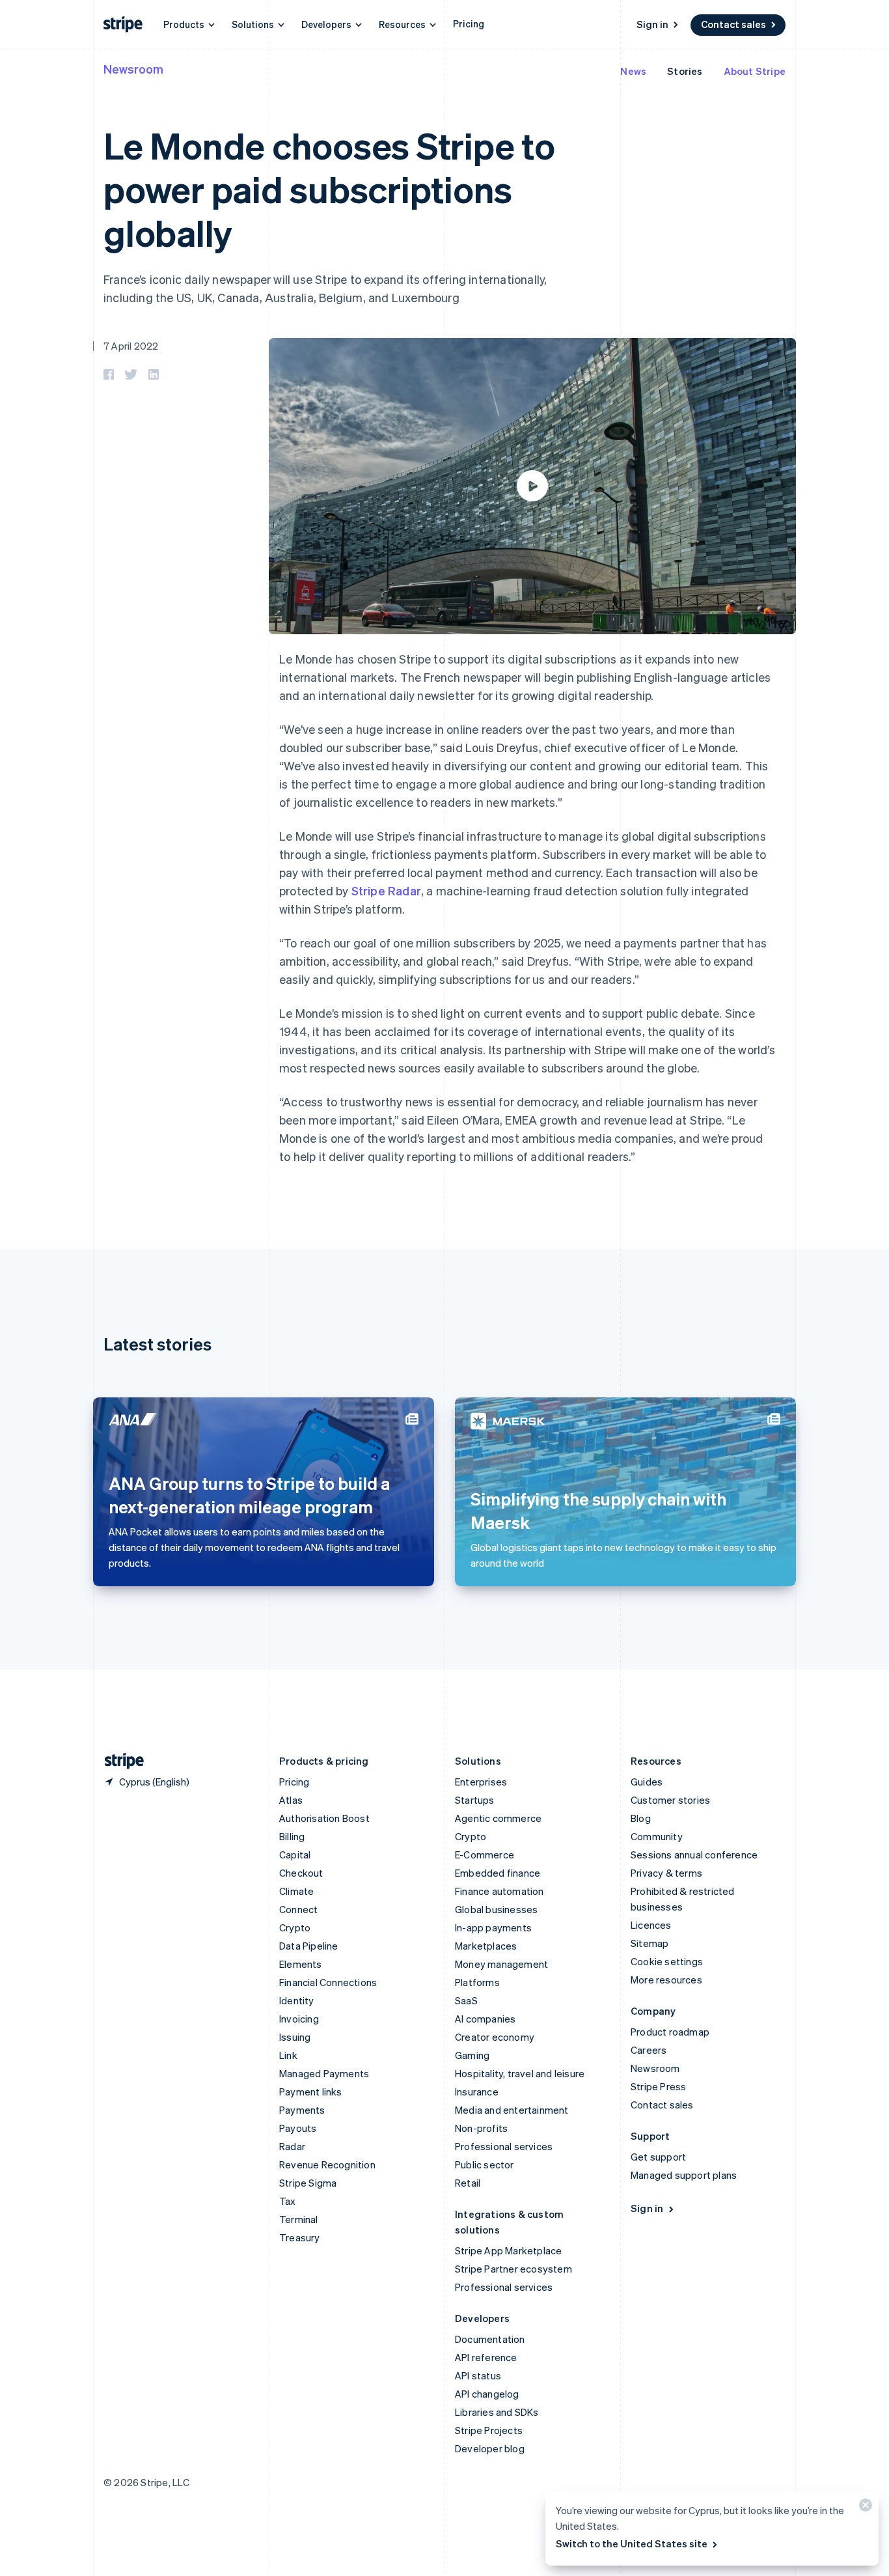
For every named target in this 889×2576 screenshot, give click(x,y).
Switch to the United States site (632, 2543)
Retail (468, 2183)
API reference (486, 2357)
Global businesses (496, 1909)
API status (478, 2375)
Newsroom (133, 69)
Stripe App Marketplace (508, 2250)
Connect (298, 1909)
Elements (301, 1964)
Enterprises (481, 1782)
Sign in (652, 24)
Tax (288, 2201)
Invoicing (299, 2019)
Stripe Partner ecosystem (513, 2269)
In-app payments (493, 1927)
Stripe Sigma (308, 2183)
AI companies (485, 2019)
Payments (302, 2110)
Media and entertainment (512, 2110)
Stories (685, 71)
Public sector (485, 2164)
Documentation (490, 2339)
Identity (297, 2000)
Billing (292, 1836)
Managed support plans (684, 2175)
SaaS (466, 2000)
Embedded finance (498, 1873)
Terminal (299, 2219)
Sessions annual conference (694, 1855)
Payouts (298, 2128)
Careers (649, 2050)
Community (657, 1836)
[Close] (864, 2508)
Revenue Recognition (327, 2164)
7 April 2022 (131, 346)
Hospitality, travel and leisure (520, 2073)
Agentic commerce (498, 1818)
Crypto (295, 1927)
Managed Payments (324, 2073)
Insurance (477, 2092)
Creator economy (495, 2037)
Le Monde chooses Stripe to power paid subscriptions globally (329, 189)
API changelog (487, 2394)
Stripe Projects (489, 2430)
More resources (666, 1980)
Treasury (300, 2237)
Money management (501, 1964)
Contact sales (733, 24)
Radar (292, 2146)
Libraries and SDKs (497, 2412)
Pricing (469, 23)
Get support (658, 2157)
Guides (647, 1782)
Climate (296, 1891)
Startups (475, 1800)
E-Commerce (485, 1855)
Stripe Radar (386, 890)
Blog (641, 1818)
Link (288, 2055)
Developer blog (490, 2448)
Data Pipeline (309, 1946)
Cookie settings (667, 1961)
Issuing (295, 2037)
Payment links (311, 2092)
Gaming (472, 2055)
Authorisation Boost (324, 1818)
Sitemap (650, 1943)
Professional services (504, 2146)
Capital (295, 1855)
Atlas (291, 1800)
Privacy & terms (666, 1873)
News (633, 71)
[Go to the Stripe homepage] (119, 1761)
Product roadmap (670, 2032)
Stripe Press (658, 2086)
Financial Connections (328, 1982)
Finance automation (499, 1891)
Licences (651, 1925)
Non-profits (481, 2128)
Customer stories (670, 1800)
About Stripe (755, 71)
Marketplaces (486, 1946)
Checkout (301, 1873)
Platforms (477, 1982)
